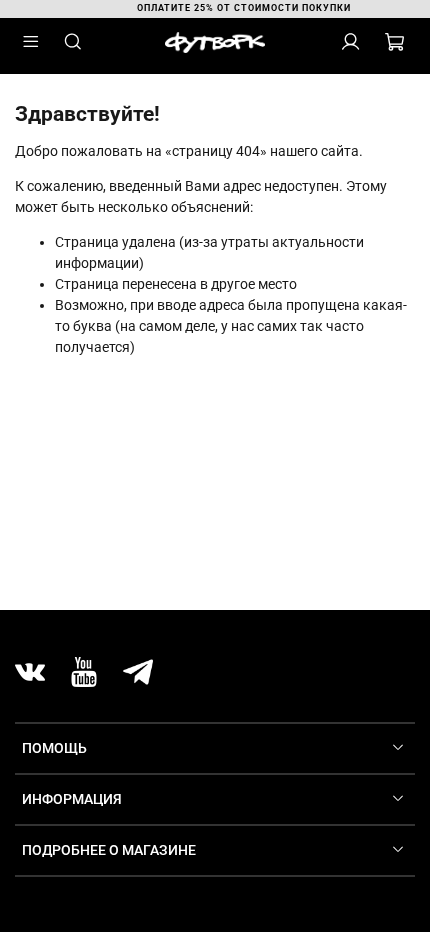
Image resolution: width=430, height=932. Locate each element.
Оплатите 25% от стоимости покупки (232, 8)
